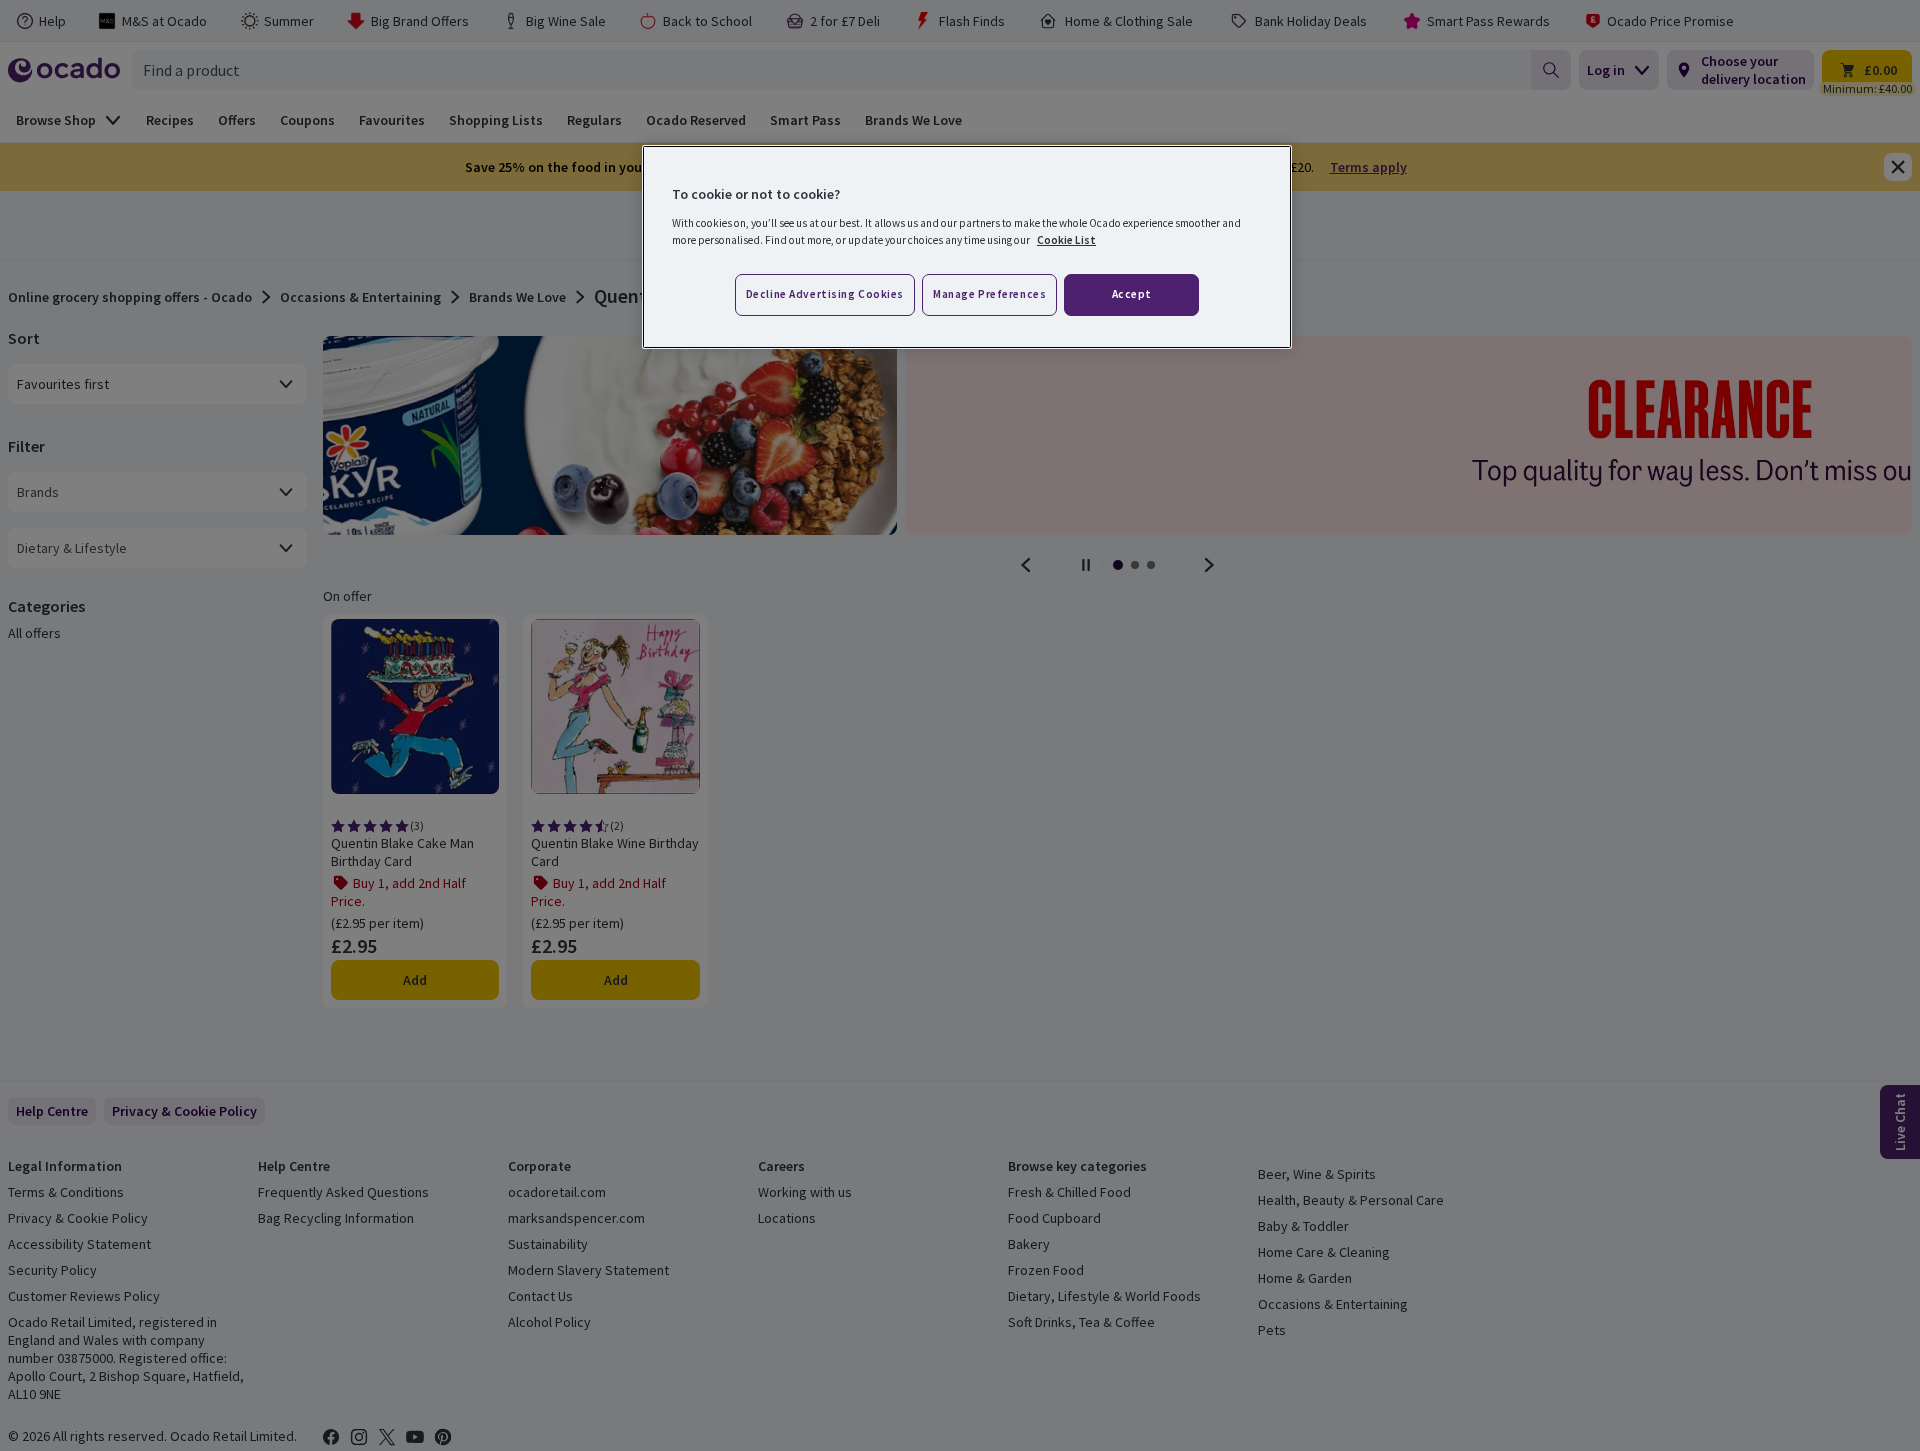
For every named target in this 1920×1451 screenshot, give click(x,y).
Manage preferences (989, 294)
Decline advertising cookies (825, 294)
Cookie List (1066, 240)
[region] (967, 247)
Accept (1132, 294)
